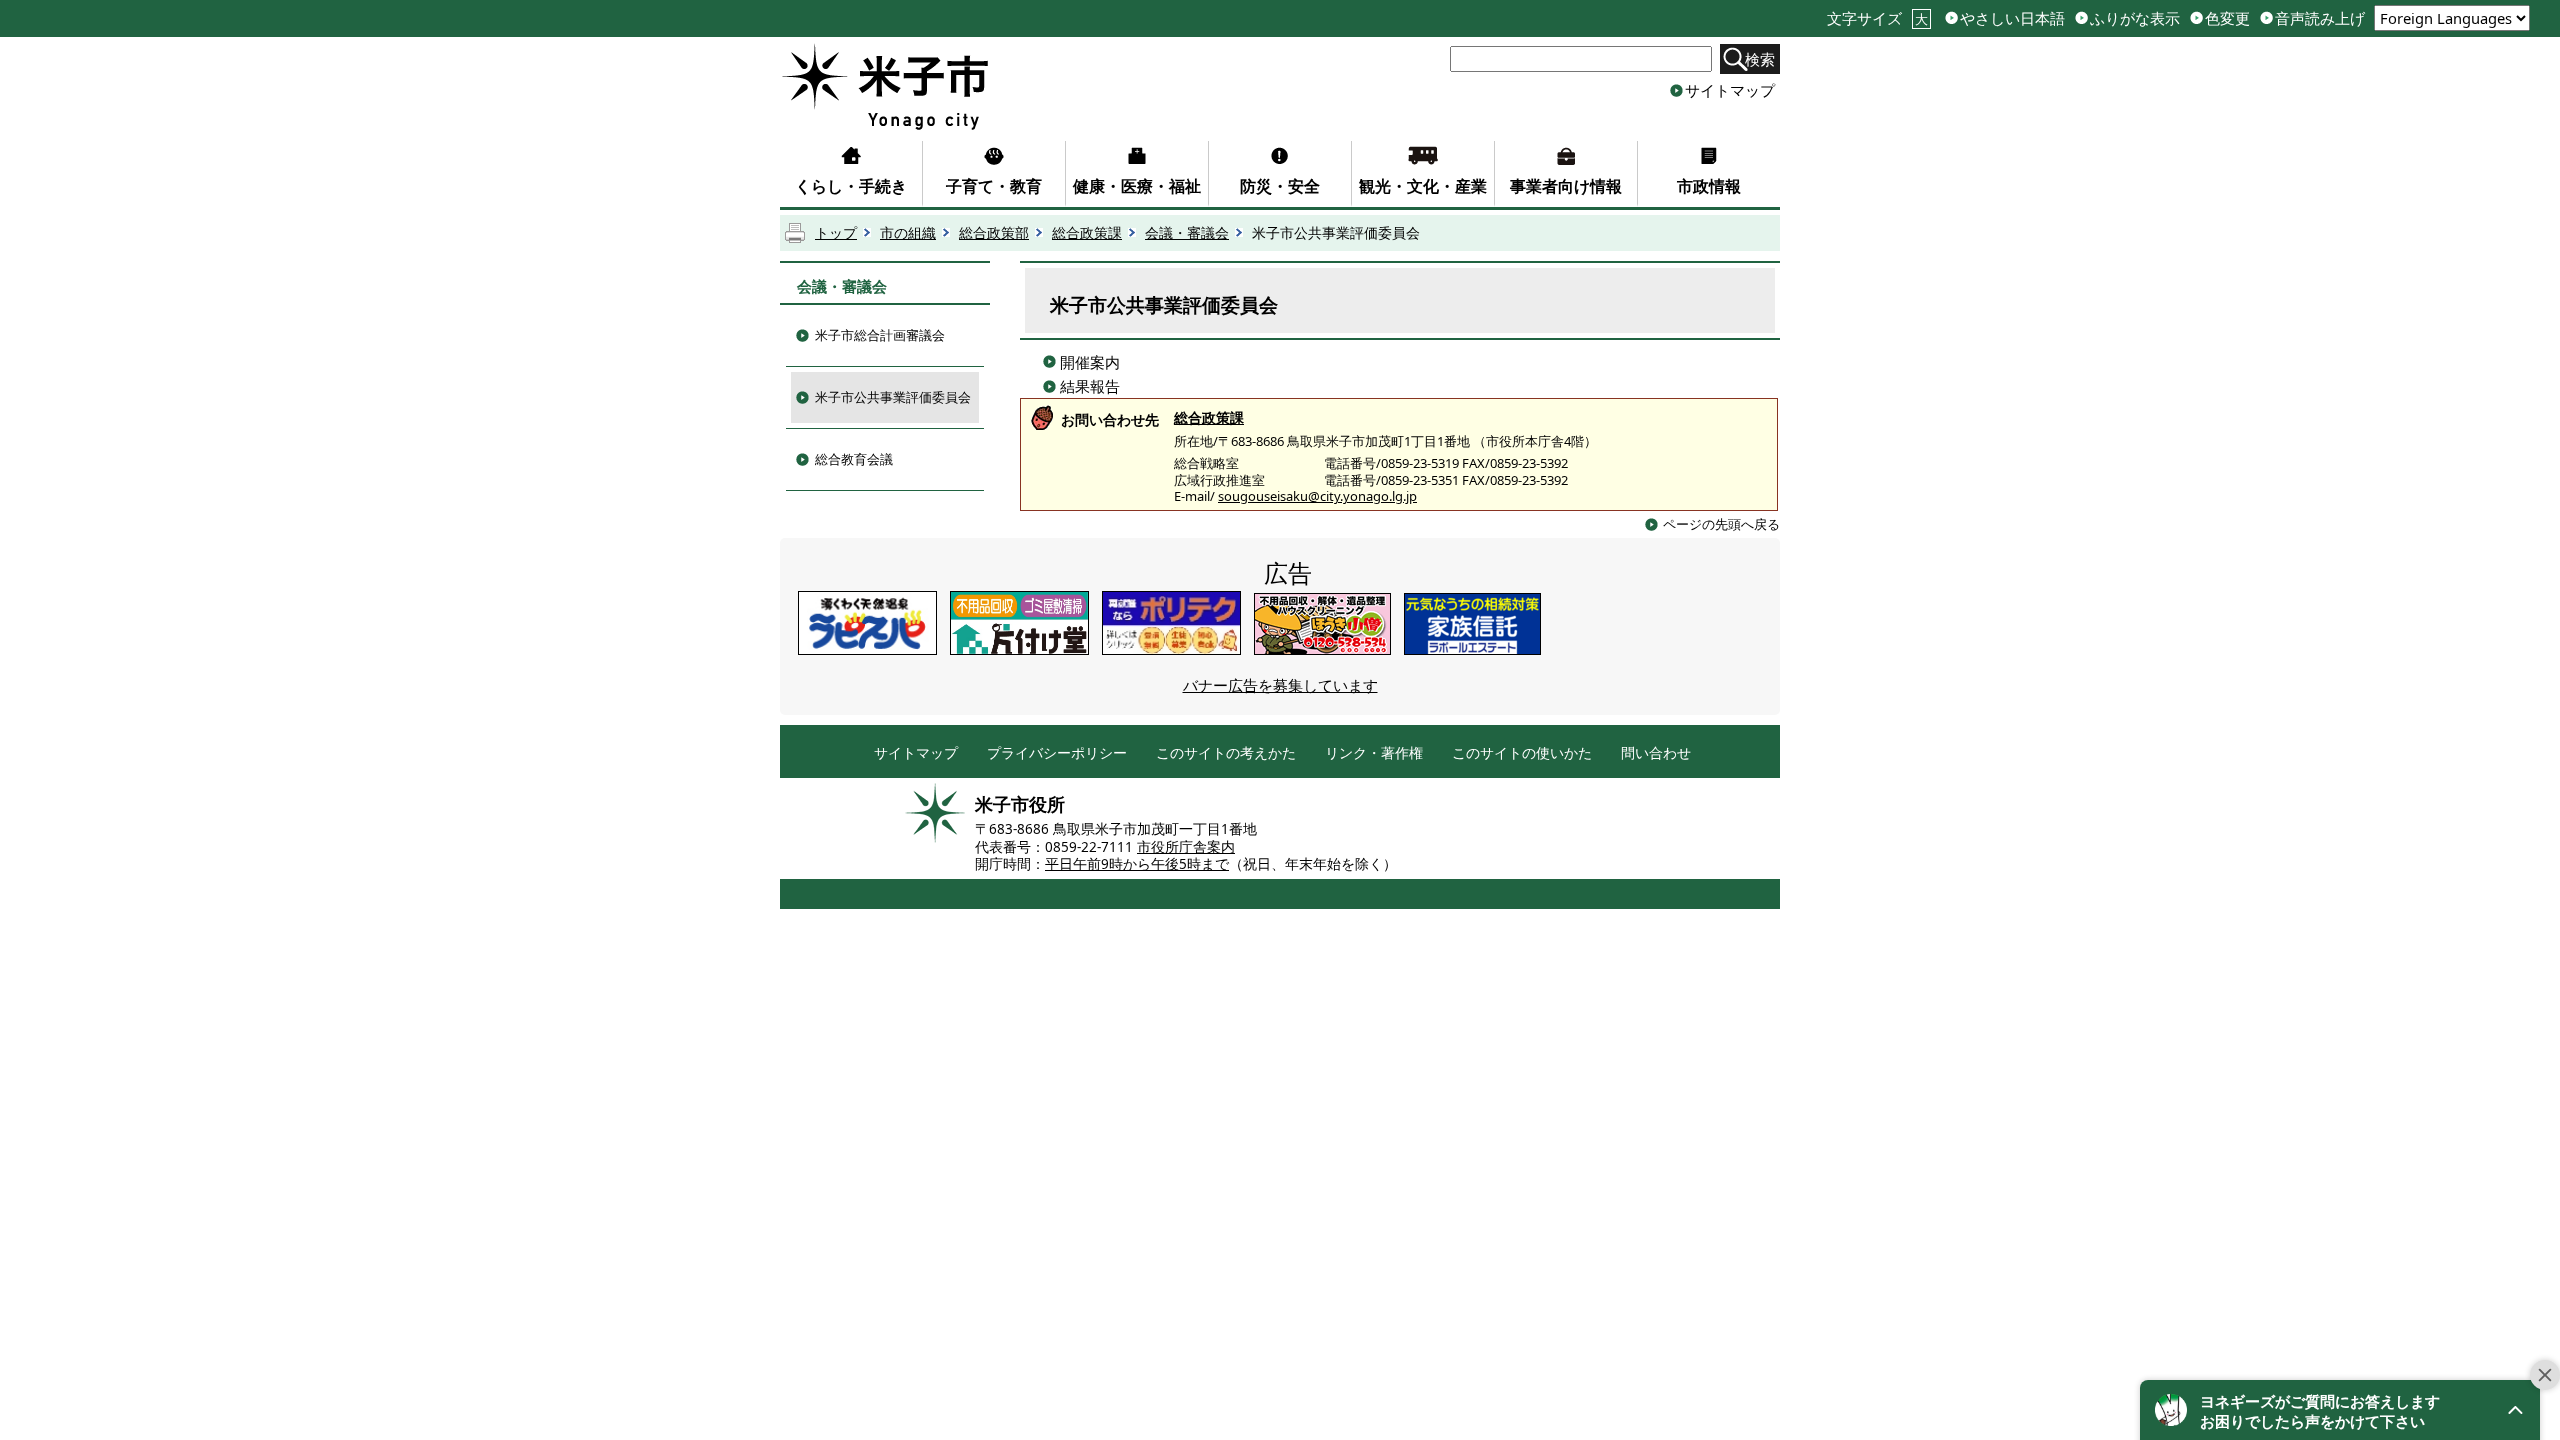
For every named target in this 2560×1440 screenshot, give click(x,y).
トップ (836, 233)
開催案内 (1090, 362)
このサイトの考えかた (1226, 753)
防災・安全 (1280, 186)
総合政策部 (994, 233)
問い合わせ (1656, 753)
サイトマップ (1730, 90)
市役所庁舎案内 (1186, 847)
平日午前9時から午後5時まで (1137, 864)
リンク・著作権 (1374, 753)
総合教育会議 (854, 459)
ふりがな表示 (2135, 18)
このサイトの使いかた (1522, 753)
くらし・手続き (851, 186)
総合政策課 (1087, 233)
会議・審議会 (1187, 233)
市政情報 (1709, 186)
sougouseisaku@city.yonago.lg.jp (1317, 496)
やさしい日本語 (2012, 18)
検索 (1760, 59)
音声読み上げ (2320, 18)
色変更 (2227, 18)
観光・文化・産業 (1423, 186)
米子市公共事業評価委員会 (893, 397)
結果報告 (1090, 386)
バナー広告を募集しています (1280, 685)
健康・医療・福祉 (1137, 186)
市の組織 (908, 233)
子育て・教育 (994, 186)
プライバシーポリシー (1057, 753)
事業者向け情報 (1566, 186)
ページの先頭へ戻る (1721, 524)
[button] (2340, 1410)
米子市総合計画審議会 (880, 335)
